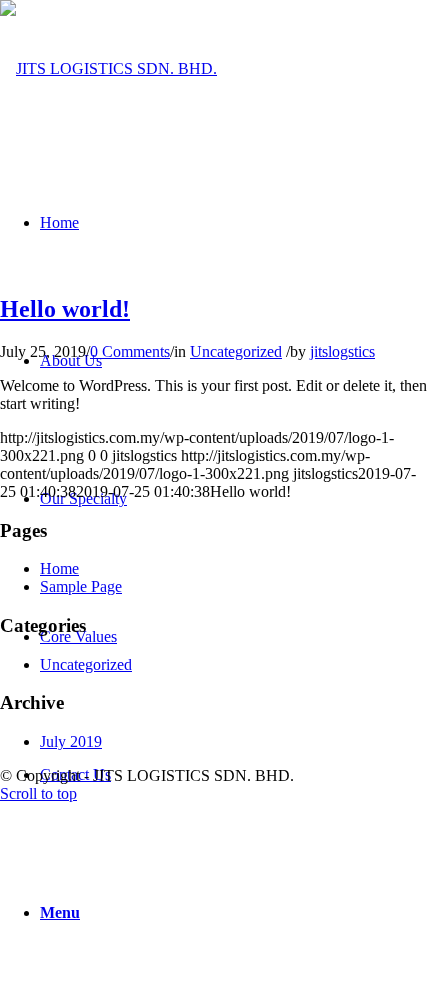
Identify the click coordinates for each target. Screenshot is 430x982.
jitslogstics (342, 351)
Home (59, 568)
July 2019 (71, 741)
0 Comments (130, 351)
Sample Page (81, 586)
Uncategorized (236, 351)
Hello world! (65, 309)
